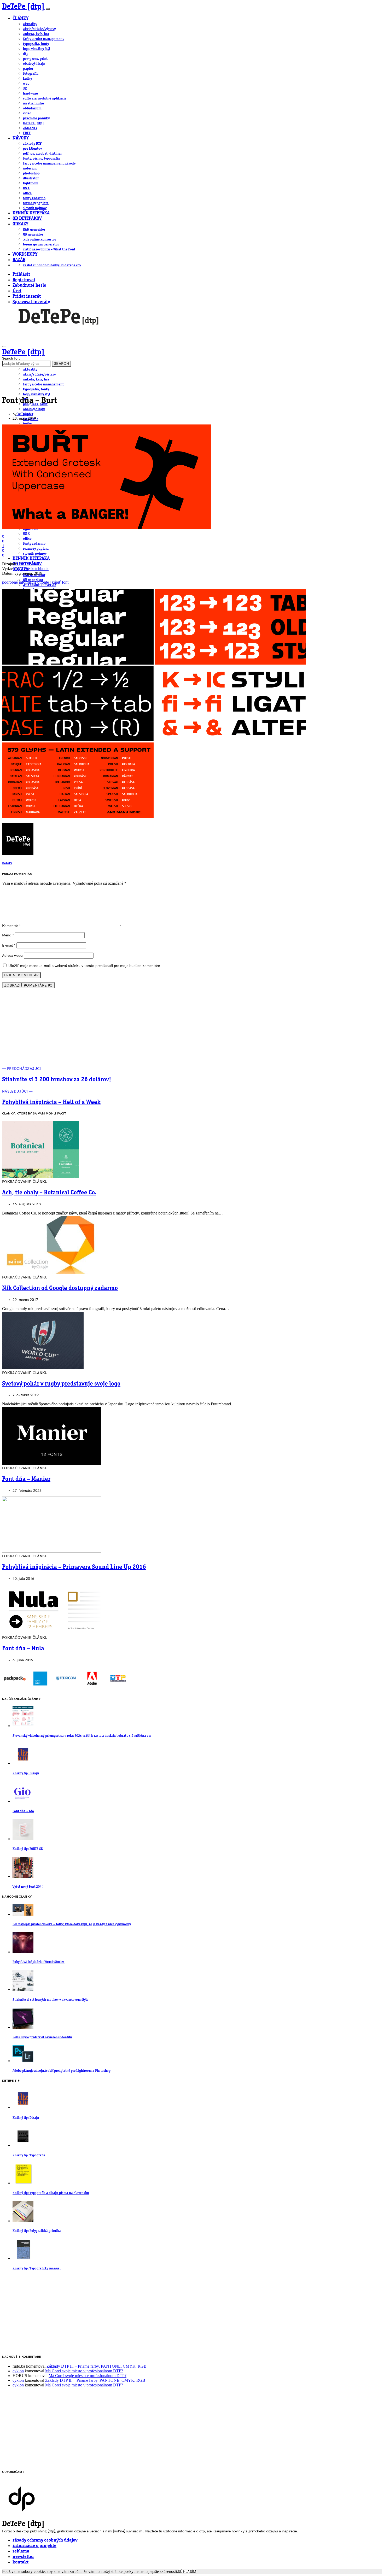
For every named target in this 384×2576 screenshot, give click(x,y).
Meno (8, 935)
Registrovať (24, 280)
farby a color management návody (49, 163)
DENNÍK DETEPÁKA (31, 213)
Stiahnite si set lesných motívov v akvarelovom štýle (50, 2000)
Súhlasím (187, 2572)
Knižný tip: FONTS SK (28, 1849)
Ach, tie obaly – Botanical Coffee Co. (49, 1193)
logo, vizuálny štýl (37, 49)
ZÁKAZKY (30, 128)
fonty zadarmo (34, 198)
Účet (17, 291)
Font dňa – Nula (23, 1649)
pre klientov (32, 149)
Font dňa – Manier (26, 1479)
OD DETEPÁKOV (27, 219)
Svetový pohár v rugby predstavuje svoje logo (61, 1384)
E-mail (9, 945)
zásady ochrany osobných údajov (45, 2540)
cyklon (18, 2371)
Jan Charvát (28, 564)
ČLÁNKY (21, 19)
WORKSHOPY (25, 254)
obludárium (32, 108)
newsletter (23, 2557)
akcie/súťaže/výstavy (39, 29)
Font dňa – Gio (23, 1811)
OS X (26, 188)
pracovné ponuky (36, 118)
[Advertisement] (192, 1030)
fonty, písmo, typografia (41, 159)
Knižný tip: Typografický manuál (37, 2269)
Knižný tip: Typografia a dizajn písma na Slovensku (51, 2193)
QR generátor (33, 234)
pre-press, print (35, 59)
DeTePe (22, 414)
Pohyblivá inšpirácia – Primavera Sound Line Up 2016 (74, 1567)
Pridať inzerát (27, 297)
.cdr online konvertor (39, 239)
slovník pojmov (35, 208)
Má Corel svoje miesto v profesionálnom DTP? (84, 2371)
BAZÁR (19, 260)
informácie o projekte (34, 2546)
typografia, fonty (36, 44)
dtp (26, 54)
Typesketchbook (35, 569)
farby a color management (43, 39)
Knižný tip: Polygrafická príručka (37, 2231)
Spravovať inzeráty (31, 302)
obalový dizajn (34, 64)
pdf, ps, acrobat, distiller (42, 154)
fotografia (31, 74)
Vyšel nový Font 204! (28, 1887)
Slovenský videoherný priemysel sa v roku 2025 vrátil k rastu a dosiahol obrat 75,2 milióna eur (82, 1736)
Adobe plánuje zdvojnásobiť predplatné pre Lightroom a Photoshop (62, 2071)
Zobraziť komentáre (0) (28, 985)
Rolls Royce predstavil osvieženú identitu (42, 2037)
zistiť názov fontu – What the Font (49, 249)
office (27, 193)
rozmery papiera (36, 203)
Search (62, 364)
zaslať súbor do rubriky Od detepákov (52, 265)
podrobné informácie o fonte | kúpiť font (35, 582)
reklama (21, 2551)
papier (28, 69)
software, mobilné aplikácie (45, 98)
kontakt (21, 2562)
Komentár (11, 926)
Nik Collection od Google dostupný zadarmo (60, 1288)
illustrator (31, 178)
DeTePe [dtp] (23, 7)
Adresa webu (12, 956)
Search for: (11, 358)
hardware (30, 93)
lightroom (31, 183)
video (27, 113)
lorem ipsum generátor (41, 244)
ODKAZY (20, 224)
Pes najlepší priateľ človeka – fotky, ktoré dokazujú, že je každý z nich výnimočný (72, 1924)
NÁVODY (21, 138)
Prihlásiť (21, 275)
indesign (30, 168)
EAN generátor (34, 230)
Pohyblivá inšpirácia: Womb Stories (39, 1962)
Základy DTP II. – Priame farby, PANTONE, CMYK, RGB (97, 2366)
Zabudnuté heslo (29, 286)
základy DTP (32, 144)
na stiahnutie (33, 103)
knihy (27, 79)
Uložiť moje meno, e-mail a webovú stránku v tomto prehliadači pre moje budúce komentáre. (85, 966)
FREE (27, 133)
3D (25, 89)
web (26, 84)
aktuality (30, 24)
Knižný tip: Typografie (29, 2155)
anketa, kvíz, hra (36, 34)
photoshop (31, 173)
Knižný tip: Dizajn (26, 1773)
